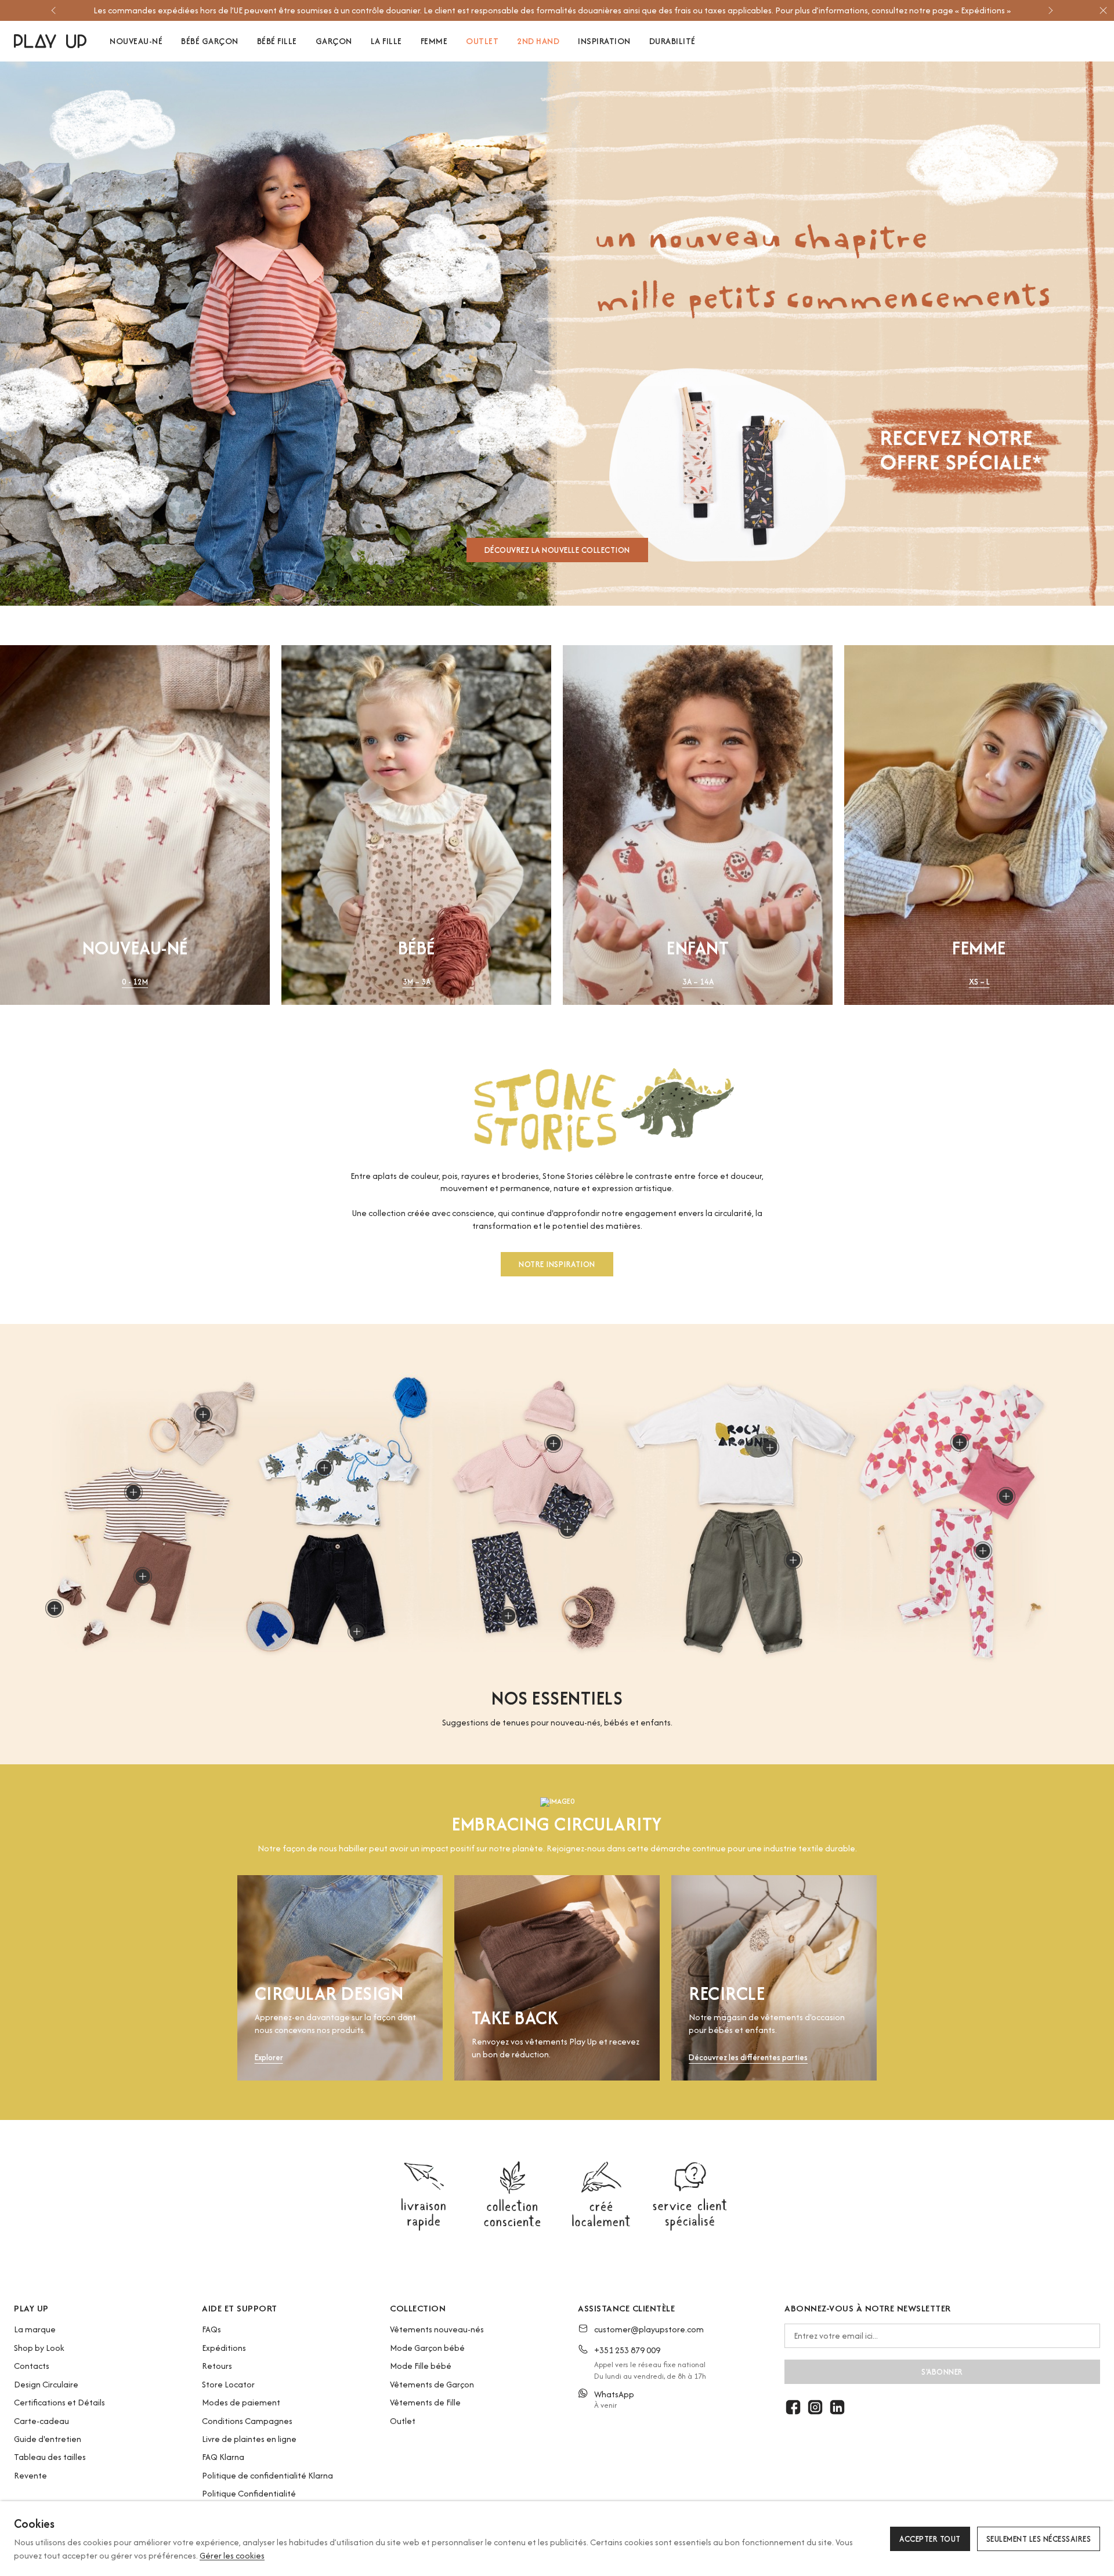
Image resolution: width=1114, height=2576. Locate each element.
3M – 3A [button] (417, 982)
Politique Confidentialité (249, 2493)
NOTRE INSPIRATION (557, 1264)
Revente (30, 2475)
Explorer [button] (269, 2058)
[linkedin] (837, 2407)
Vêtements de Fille (425, 2402)
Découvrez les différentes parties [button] (748, 2058)
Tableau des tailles (50, 2457)
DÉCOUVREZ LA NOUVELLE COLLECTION (557, 550)
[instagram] (815, 2407)
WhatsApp (614, 2394)
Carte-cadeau (41, 2421)
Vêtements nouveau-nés (437, 2329)
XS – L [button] (979, 982)
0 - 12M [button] (135, 982)
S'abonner (942, 2372)
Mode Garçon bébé (427, 2348)
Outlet (403, 2421)
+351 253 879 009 (627, 2350)
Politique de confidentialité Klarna (267, 2475)
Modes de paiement (241, 2402)
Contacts (32, 2366)
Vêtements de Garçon (432, 2384)
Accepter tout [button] (930, 2539)
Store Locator (228, 2384)
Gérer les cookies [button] (232, 2555)
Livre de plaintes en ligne (249, 2439)
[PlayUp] (50, 41)
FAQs (211, 2329)
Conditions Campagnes (247, 2421)
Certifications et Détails (59, 2402)
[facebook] (793, 2407)
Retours (217, 2366)
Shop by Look (39, 2348)
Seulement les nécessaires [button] (1039, 2539)
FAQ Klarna (223, 2457)
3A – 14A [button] (698, 982)
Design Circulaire (46, 2384)
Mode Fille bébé (421, 2366)
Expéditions (224, 2348)
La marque (35, 2329)
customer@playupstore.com (649, 2329)
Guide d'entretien (48, 2439)
